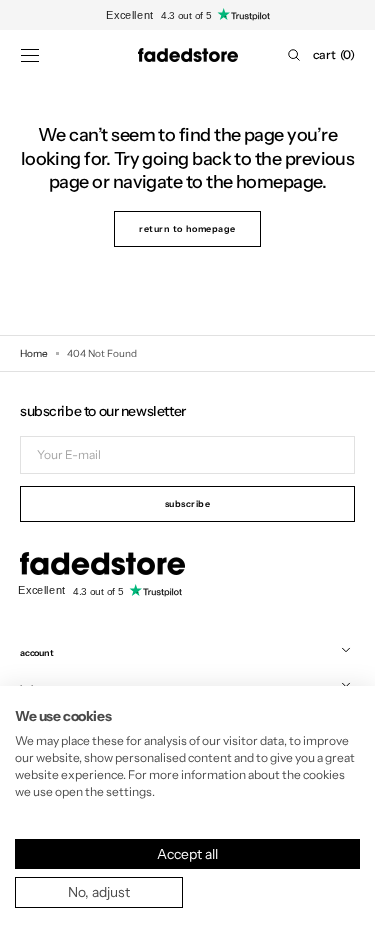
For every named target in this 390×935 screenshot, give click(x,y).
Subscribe (188, 503)
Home (34, 353)
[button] (30, 55)
